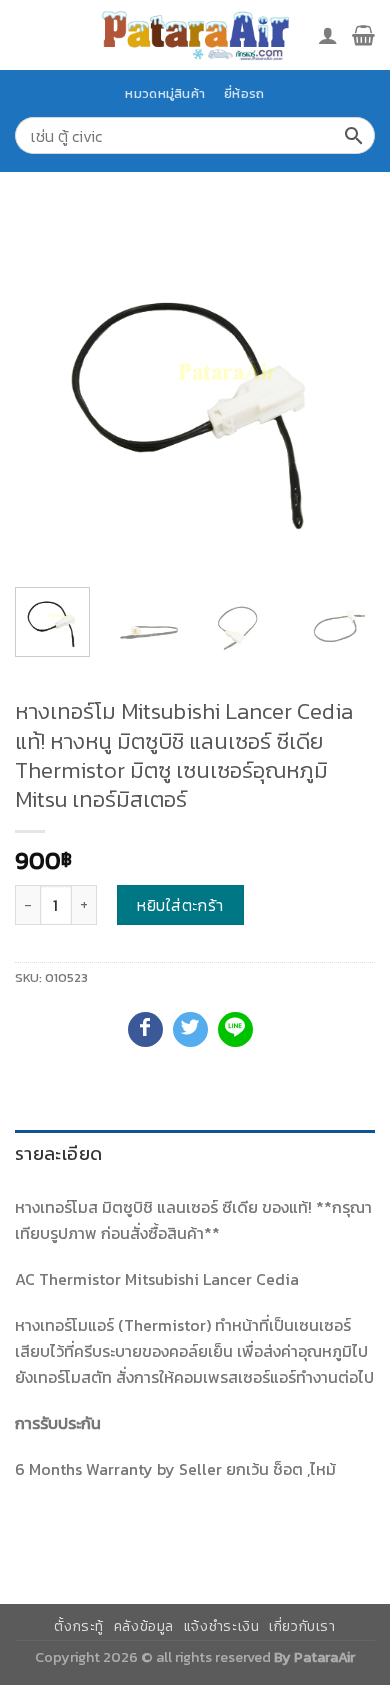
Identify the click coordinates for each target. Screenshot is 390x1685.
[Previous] (47, 392)
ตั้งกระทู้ (79, 1626)
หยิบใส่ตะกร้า (180, 905)
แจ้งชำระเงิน (222, 1626)
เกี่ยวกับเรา (302, 1626)
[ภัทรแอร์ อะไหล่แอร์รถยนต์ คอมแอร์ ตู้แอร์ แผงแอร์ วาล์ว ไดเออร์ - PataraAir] (195, 34)
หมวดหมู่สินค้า (165, 93)
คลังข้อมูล (144, 1626)
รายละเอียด (58, 1153)
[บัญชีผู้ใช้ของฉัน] (328, 35)
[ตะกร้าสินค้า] (363, 35)
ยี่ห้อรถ (244, 93)
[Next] (343, 392)
